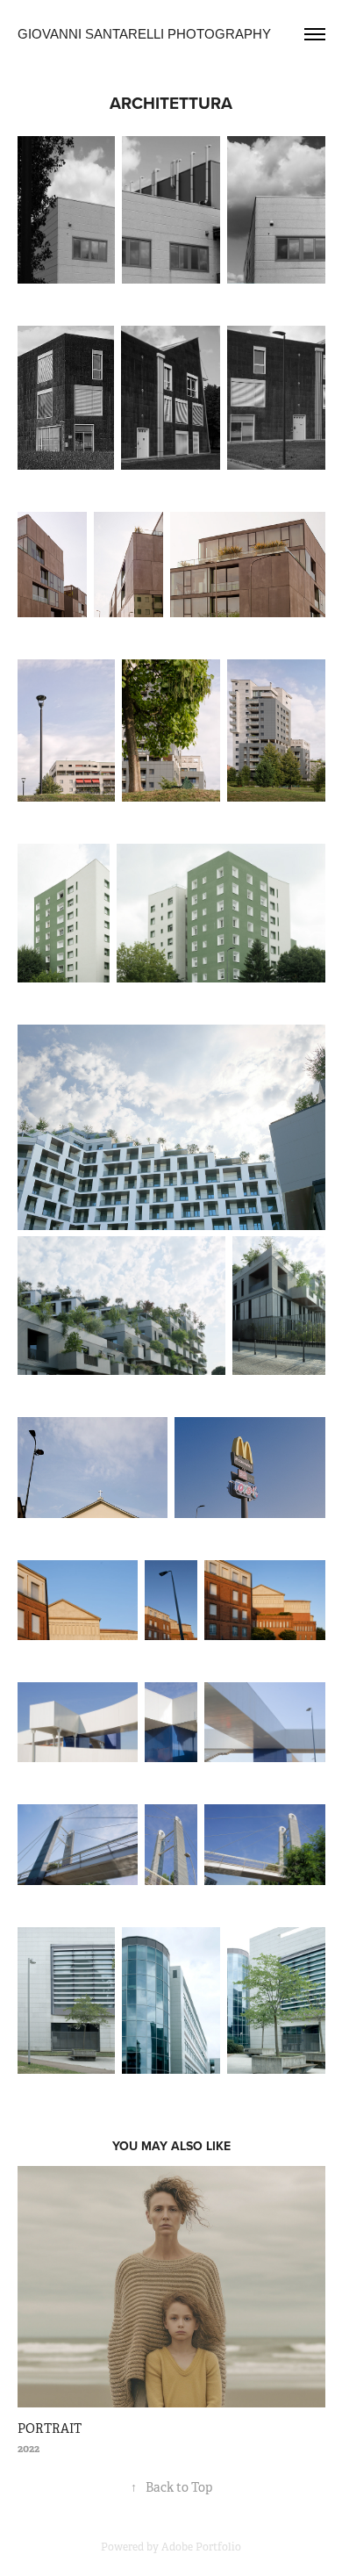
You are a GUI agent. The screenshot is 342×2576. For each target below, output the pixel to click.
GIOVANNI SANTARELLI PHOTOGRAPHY (144, 34)
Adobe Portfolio (201, 2547)
